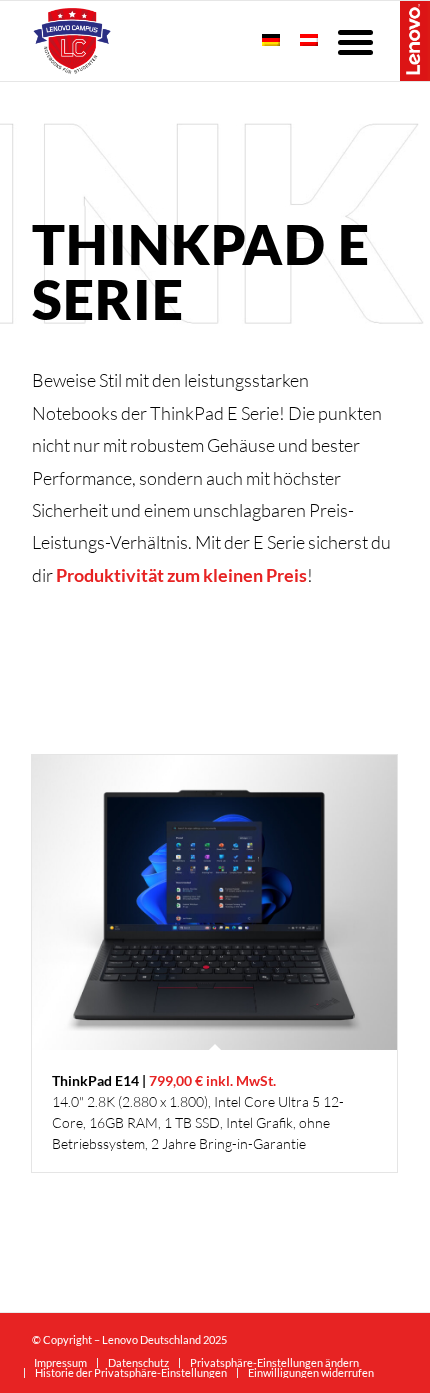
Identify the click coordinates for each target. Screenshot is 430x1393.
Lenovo (415, 40)
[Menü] (358, 41)
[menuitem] (358, 41)
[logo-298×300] (178, 41)
